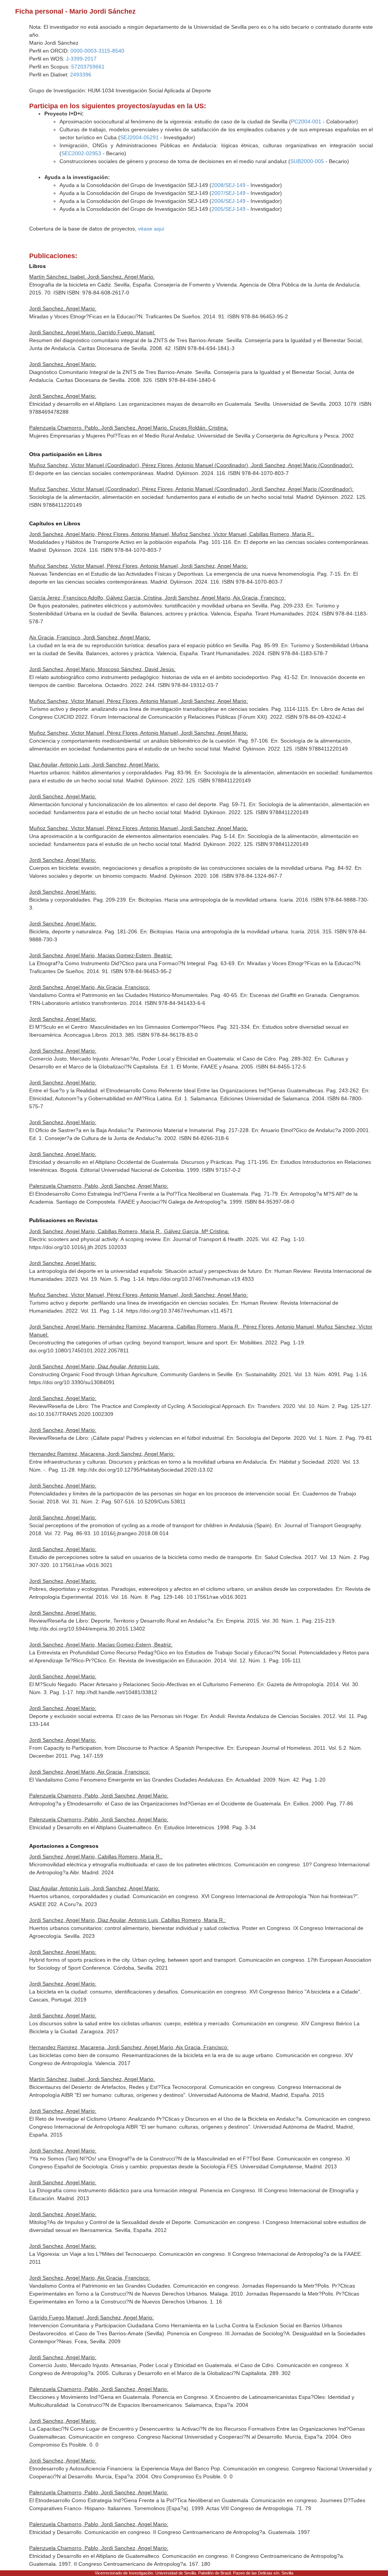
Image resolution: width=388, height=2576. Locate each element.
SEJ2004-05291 (139, 137)
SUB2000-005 (307, 161)
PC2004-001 (306, 121)
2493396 (81, 75)
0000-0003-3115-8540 (97, 51)
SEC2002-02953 (81, 153)
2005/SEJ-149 (228, 209)
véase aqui (151, 229)
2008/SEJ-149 (228, 185)
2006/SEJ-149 (228, 201)
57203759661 (88, 67)
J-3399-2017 (81, 59)
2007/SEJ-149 (228, 193)
